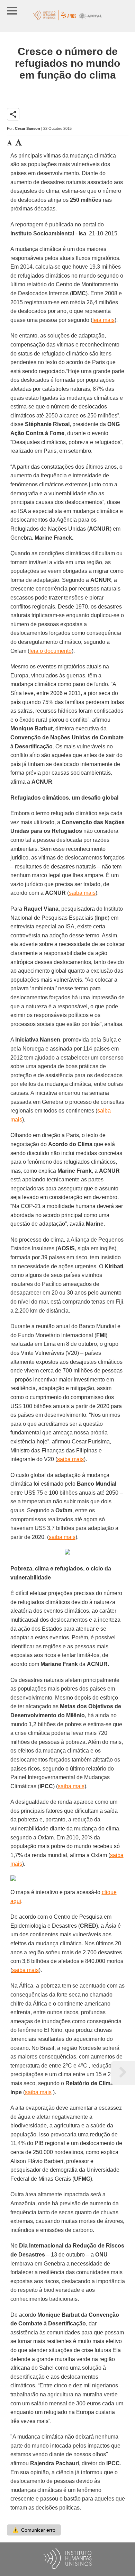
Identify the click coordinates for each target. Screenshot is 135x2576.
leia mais (103, 320)
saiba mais (82, 893)
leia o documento (51, 651)
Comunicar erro (34, 2530)
